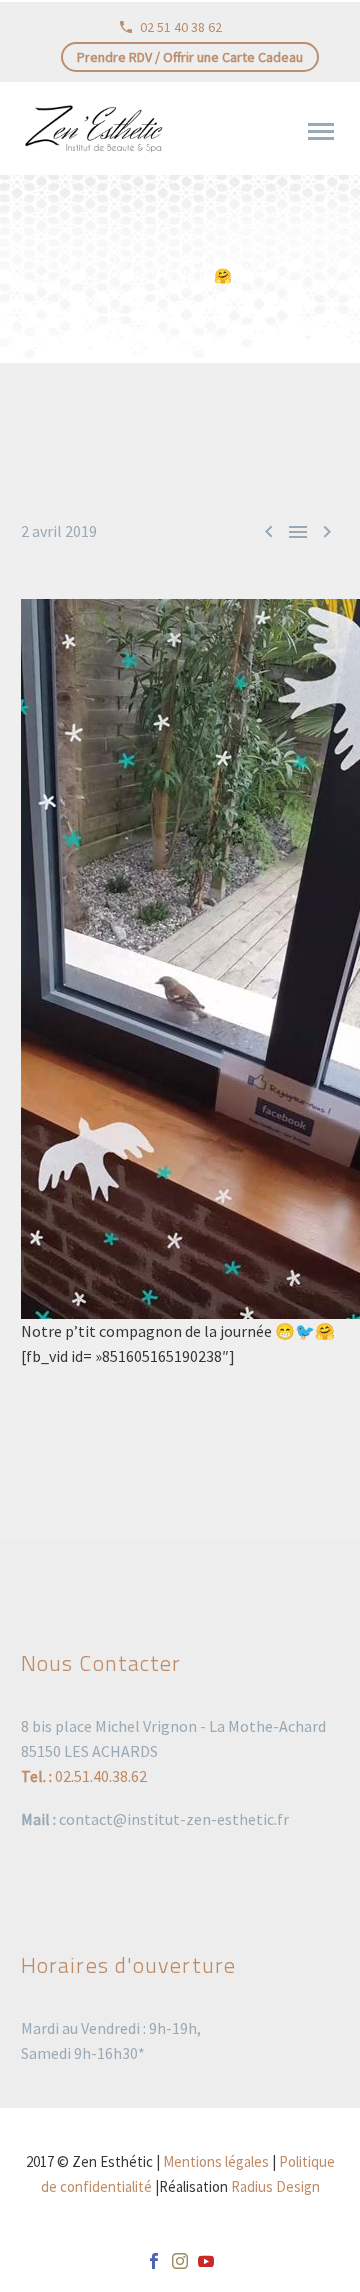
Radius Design (275, 2186)
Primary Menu (321, 132)
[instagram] (180, 2261)
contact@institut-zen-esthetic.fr (174, 1819)
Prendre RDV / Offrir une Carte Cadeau (190, 57)
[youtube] (206, 2261)
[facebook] (154, 2261)
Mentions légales (216, 2161)
